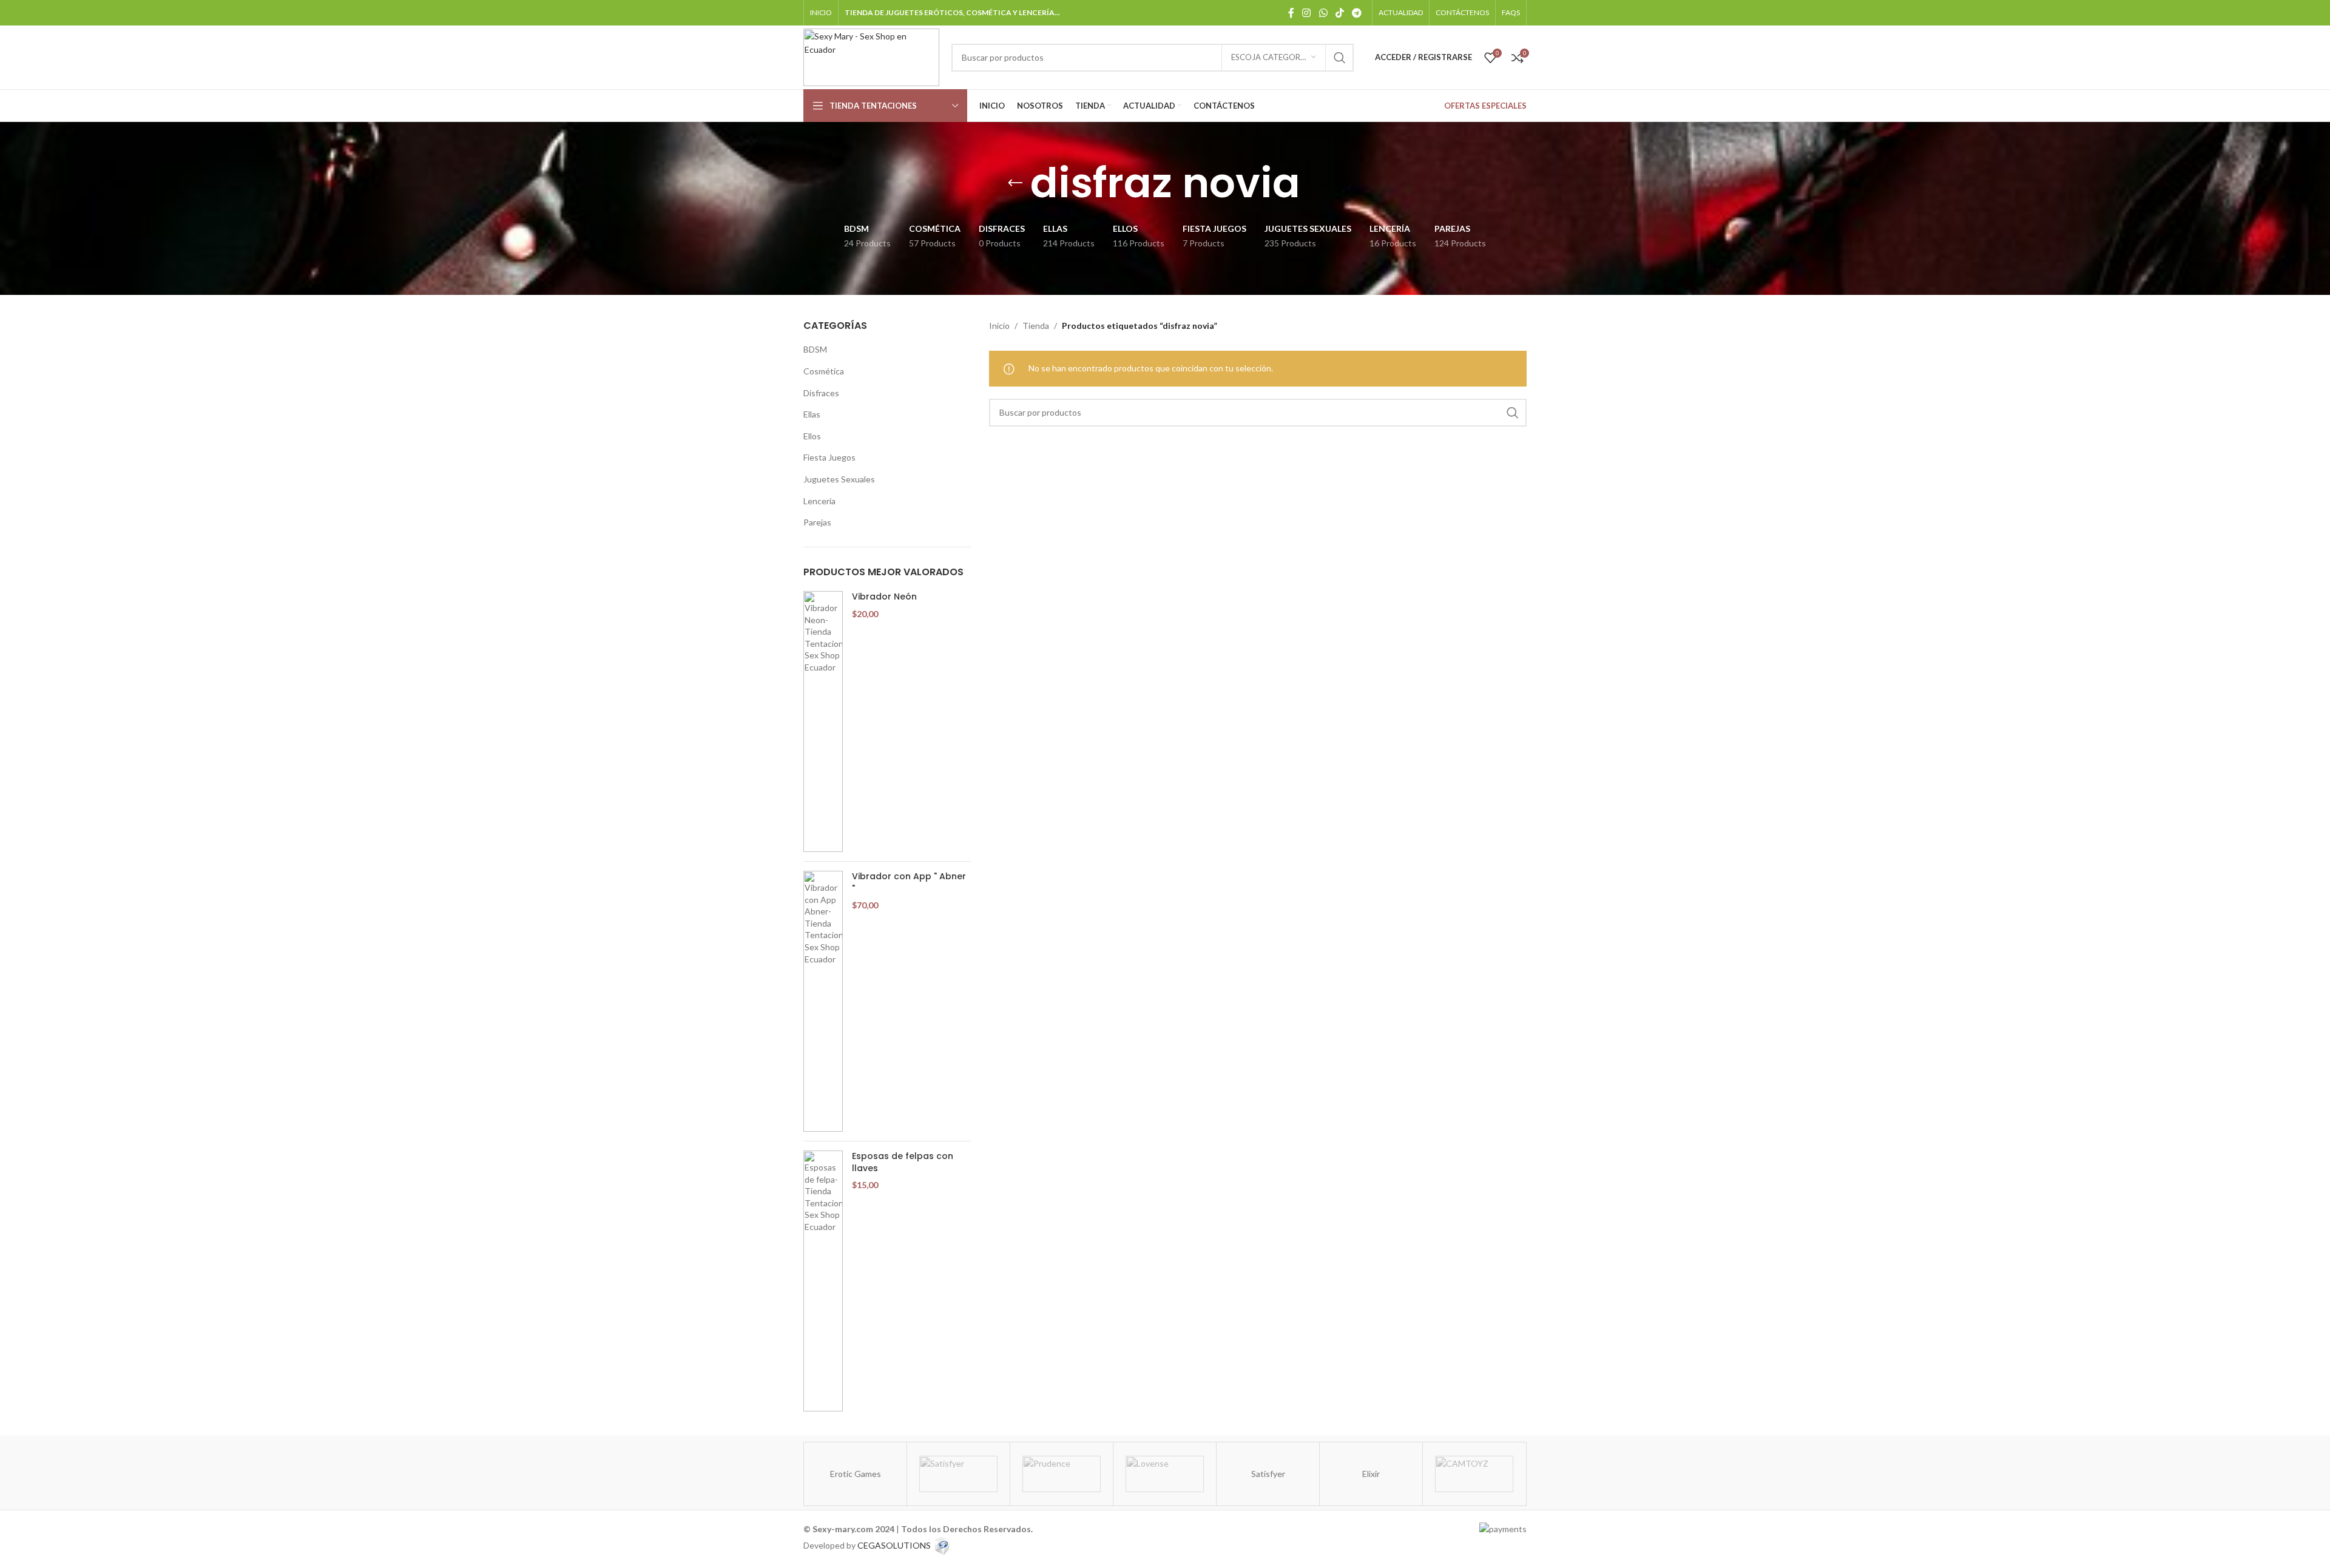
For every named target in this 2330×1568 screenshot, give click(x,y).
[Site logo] (871, 56)
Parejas (817, 522)
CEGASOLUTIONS (894, 1545)
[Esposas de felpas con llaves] (823, 1281)
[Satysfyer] (958, 1474)
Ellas (812, 414)
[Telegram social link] (1357, 12)
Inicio (999, 326)
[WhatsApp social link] (1323, 12)
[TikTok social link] (1339, 12)
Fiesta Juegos (829, 457)
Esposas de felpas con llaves (903, 1162)
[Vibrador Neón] (823, 721)
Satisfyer (1268, 1474)
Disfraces (821, 393)
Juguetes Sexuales (839, 479)
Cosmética (824, 371)
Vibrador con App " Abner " (909, 883)
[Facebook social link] (1291, 12)
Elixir (1371, 1474)
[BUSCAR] (1340, 58)
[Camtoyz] (1474, 1474)
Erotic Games (856, 1474)
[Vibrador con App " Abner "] (823, 1001)
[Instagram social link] (1307, 12)
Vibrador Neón (884, 597)
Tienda (1036, 326)
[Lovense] (1165, 1474)
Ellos (812, 436)
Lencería (819, 501)
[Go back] (1015, 183)
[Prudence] (1062, 1474)
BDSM (815, 349)
